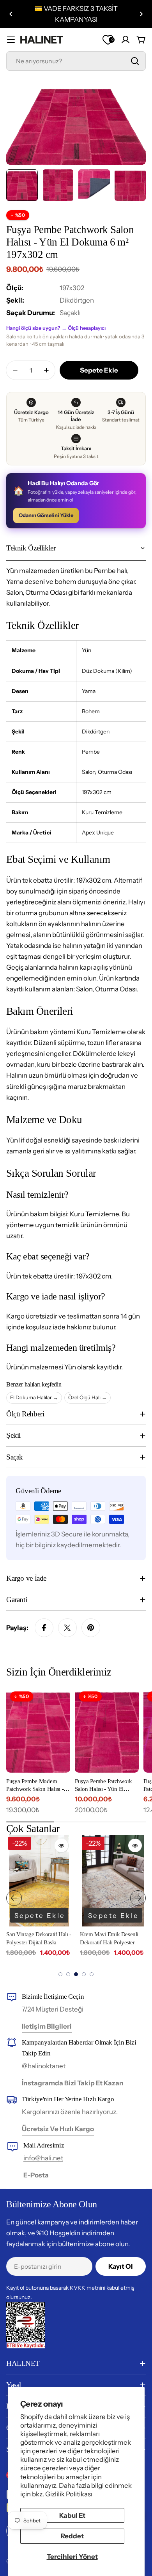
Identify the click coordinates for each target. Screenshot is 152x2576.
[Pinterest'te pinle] (91, 1628)
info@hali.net (43, 2158)
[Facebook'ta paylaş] (44, 1628)
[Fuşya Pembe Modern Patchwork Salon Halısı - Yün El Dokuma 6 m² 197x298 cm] (38, 1730)
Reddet (72, 2536)
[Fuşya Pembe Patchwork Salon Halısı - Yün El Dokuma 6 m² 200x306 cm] (107, 1730)
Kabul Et (72, 2515)
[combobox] (76, 61)
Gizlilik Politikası (69, 2494)
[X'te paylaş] (67, 1628)
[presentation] (14, 1898)
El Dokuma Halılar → (34, 1397)
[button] (11, 14)
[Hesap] (125, 40)
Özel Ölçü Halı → (87, 1397)
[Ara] (135, 61)
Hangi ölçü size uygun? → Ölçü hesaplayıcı (56, 328)
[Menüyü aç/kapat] (11, 40)
